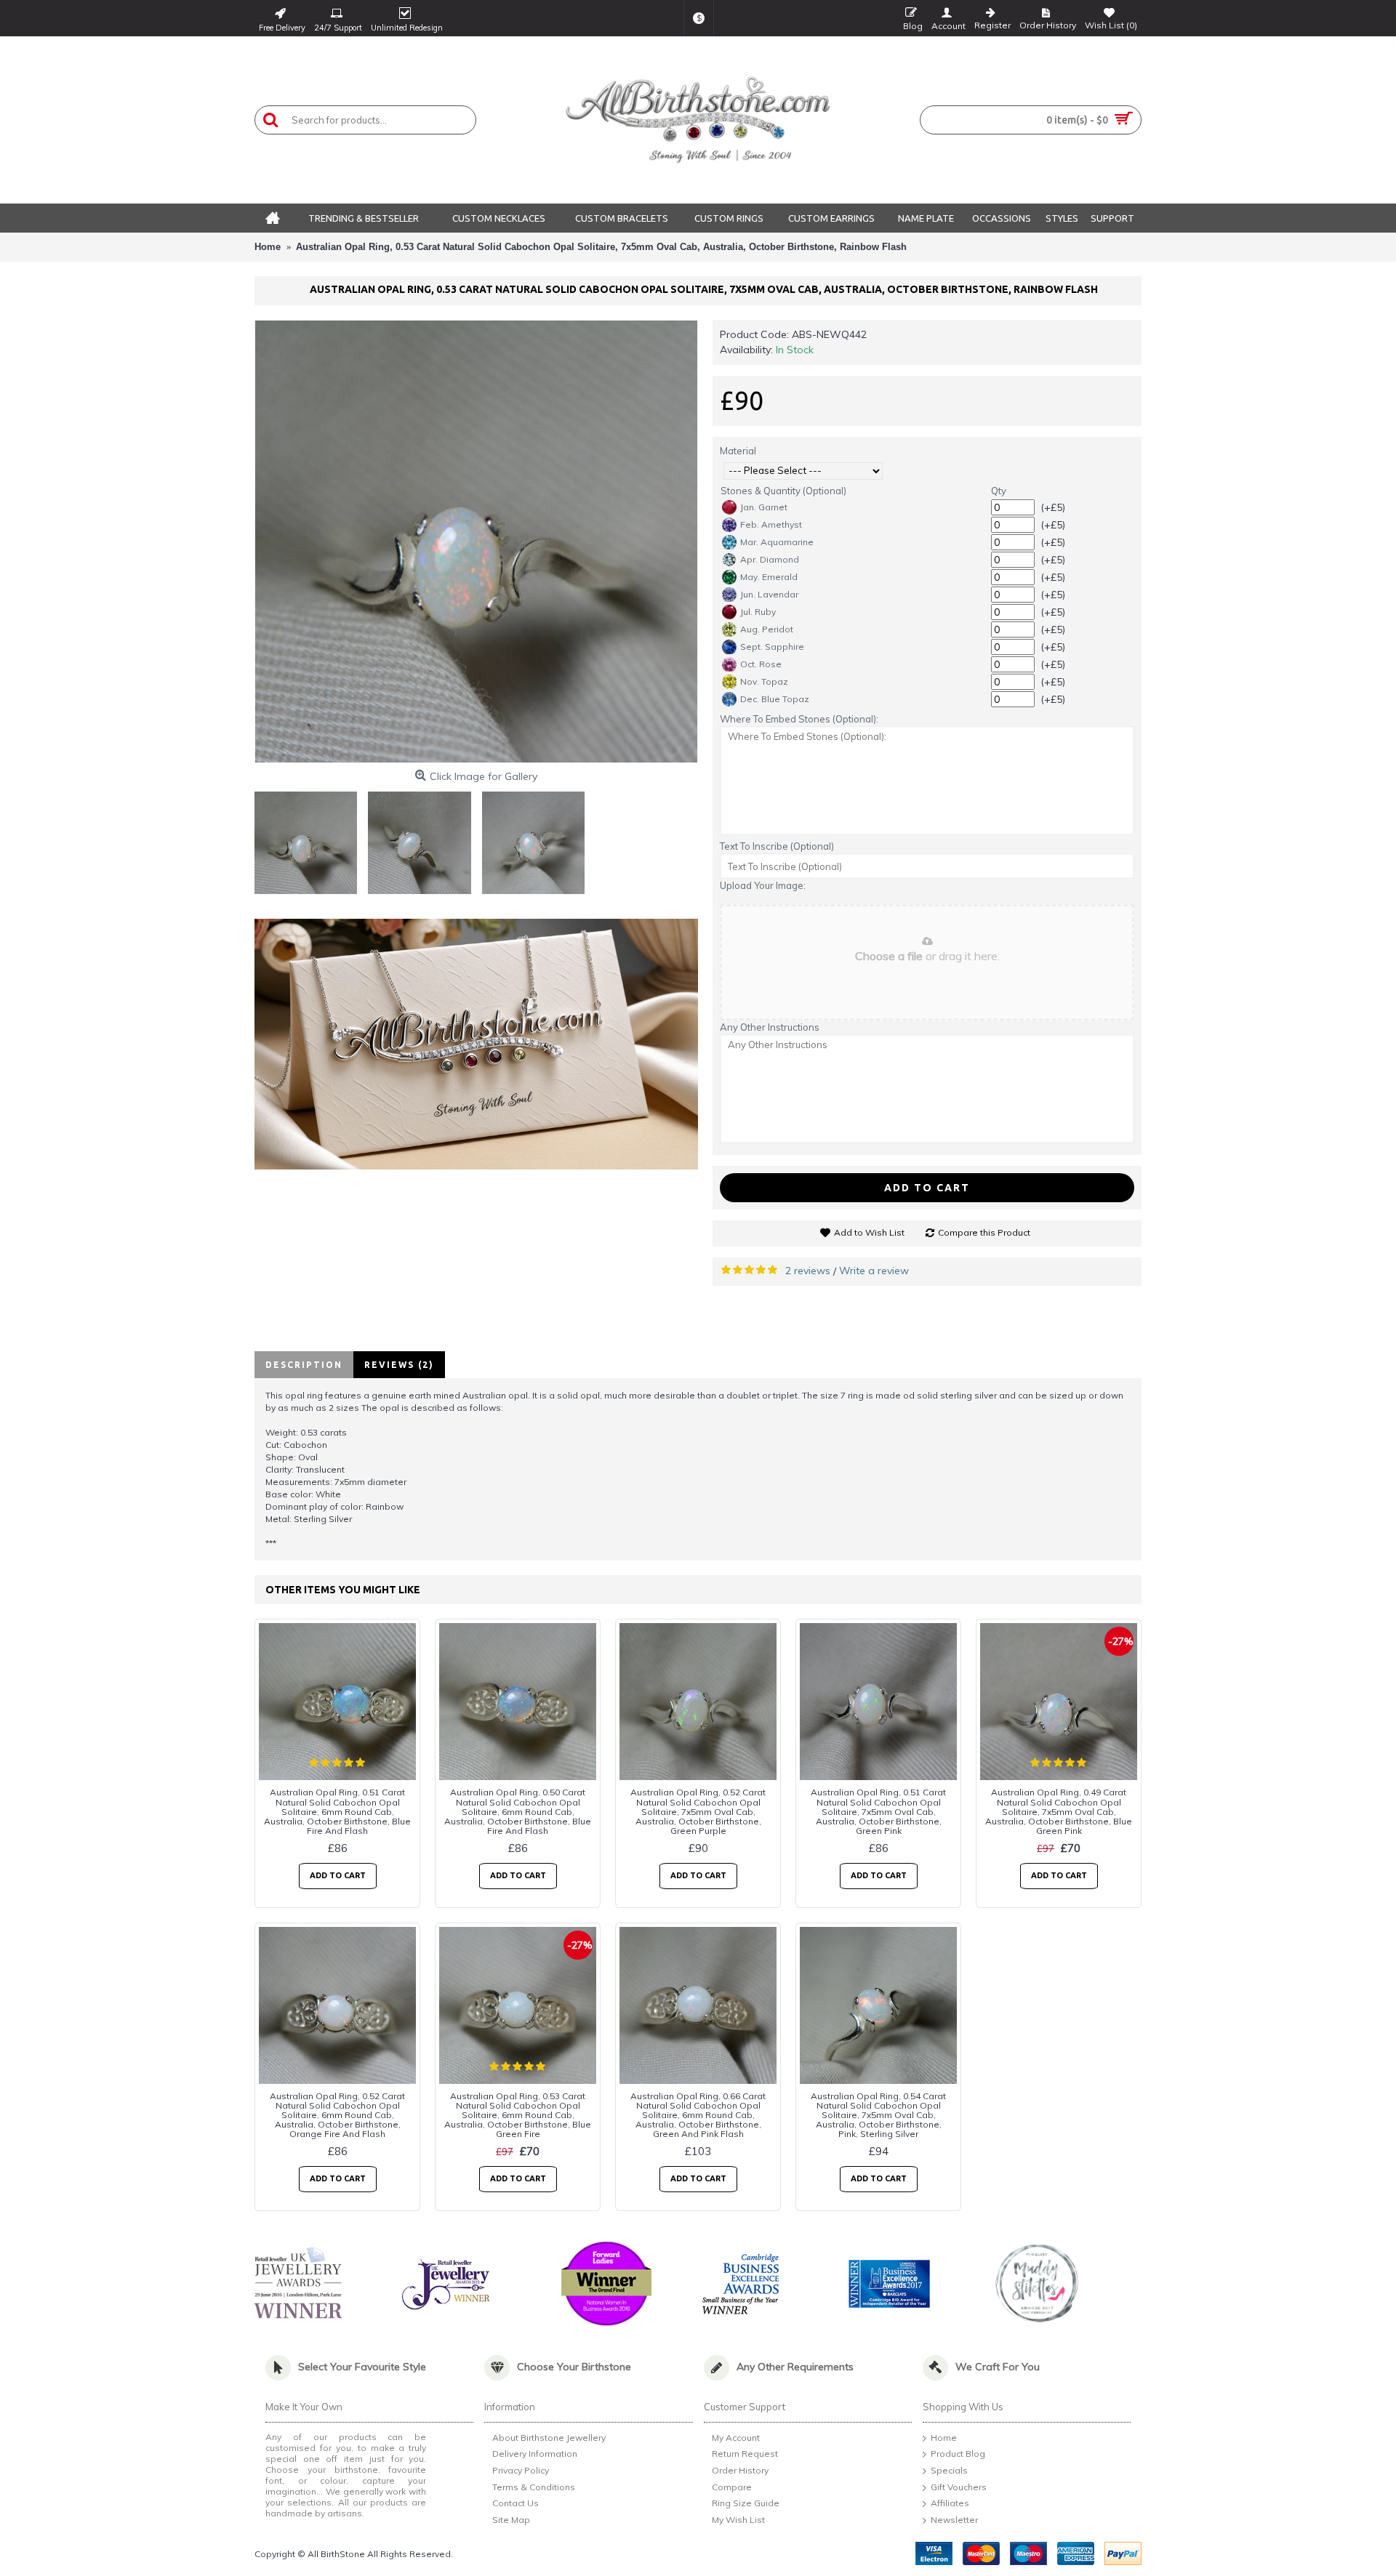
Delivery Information (535, 2454)
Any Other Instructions (770, 1027)
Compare (732, 2487)
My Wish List (738, 2520)
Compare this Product (984, 1232)
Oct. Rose (761, 664)
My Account (736, 2438)
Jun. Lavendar (769, 594)
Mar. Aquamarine (777, 542)
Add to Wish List (869, 1232)
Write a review (874, 1271)
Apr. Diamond (770, 559)
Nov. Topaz (764, 681)
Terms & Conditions (534, 2487)
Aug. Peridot (767, 629)
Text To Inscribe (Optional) (777, 846)
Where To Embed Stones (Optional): (799, 719)
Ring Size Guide (746, 2503)
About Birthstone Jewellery (549, 2438)
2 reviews (808, 1271)
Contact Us (516, 2503)
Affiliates (950, 2503)
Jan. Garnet (764, 507)
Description (304, 1365)
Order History (740, 2470)
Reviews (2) (399, 1365)
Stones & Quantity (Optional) (783, 491)
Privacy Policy (521, 2470)
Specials (949, 2470)
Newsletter (954, 2520)
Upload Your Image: (763, 885)
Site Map (511, 2520)
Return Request (745, 2454)
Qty (999, 491)
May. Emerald (769, 577)
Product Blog (958, 2454)
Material (738, 451)
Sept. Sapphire (772, 647)
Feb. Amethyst (771, 524)
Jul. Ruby (758, 612)
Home (944, 2438)
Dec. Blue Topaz (775, 699)
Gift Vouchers (959, 2487)
